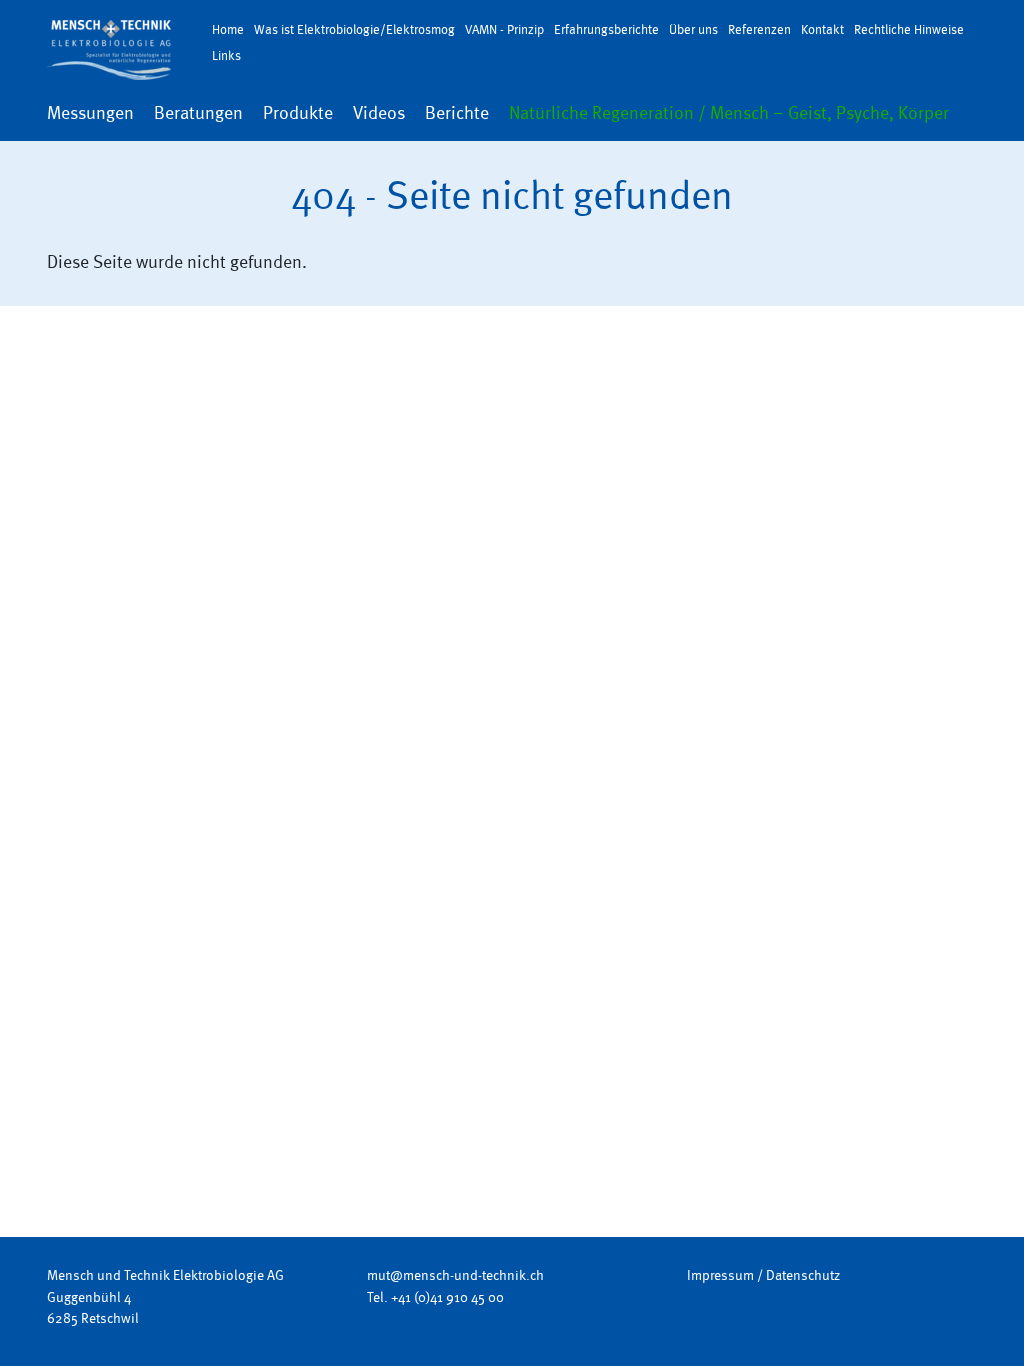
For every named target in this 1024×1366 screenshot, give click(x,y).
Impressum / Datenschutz (763, 1275)
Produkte (298, 113)
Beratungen (198, 113)
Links (226, 55)
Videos (379, 113)
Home (228, 29)
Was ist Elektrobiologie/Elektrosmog (354, 29)
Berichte (457, 113)
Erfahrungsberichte (606, 29)
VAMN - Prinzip (504, 29)
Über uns (693, 29)
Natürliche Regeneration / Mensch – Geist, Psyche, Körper (729, 113)
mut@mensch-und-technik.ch (455, 1275)
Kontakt (822, 29)
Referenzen (759, 29)
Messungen (90, 113)
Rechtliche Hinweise (909, 29)
